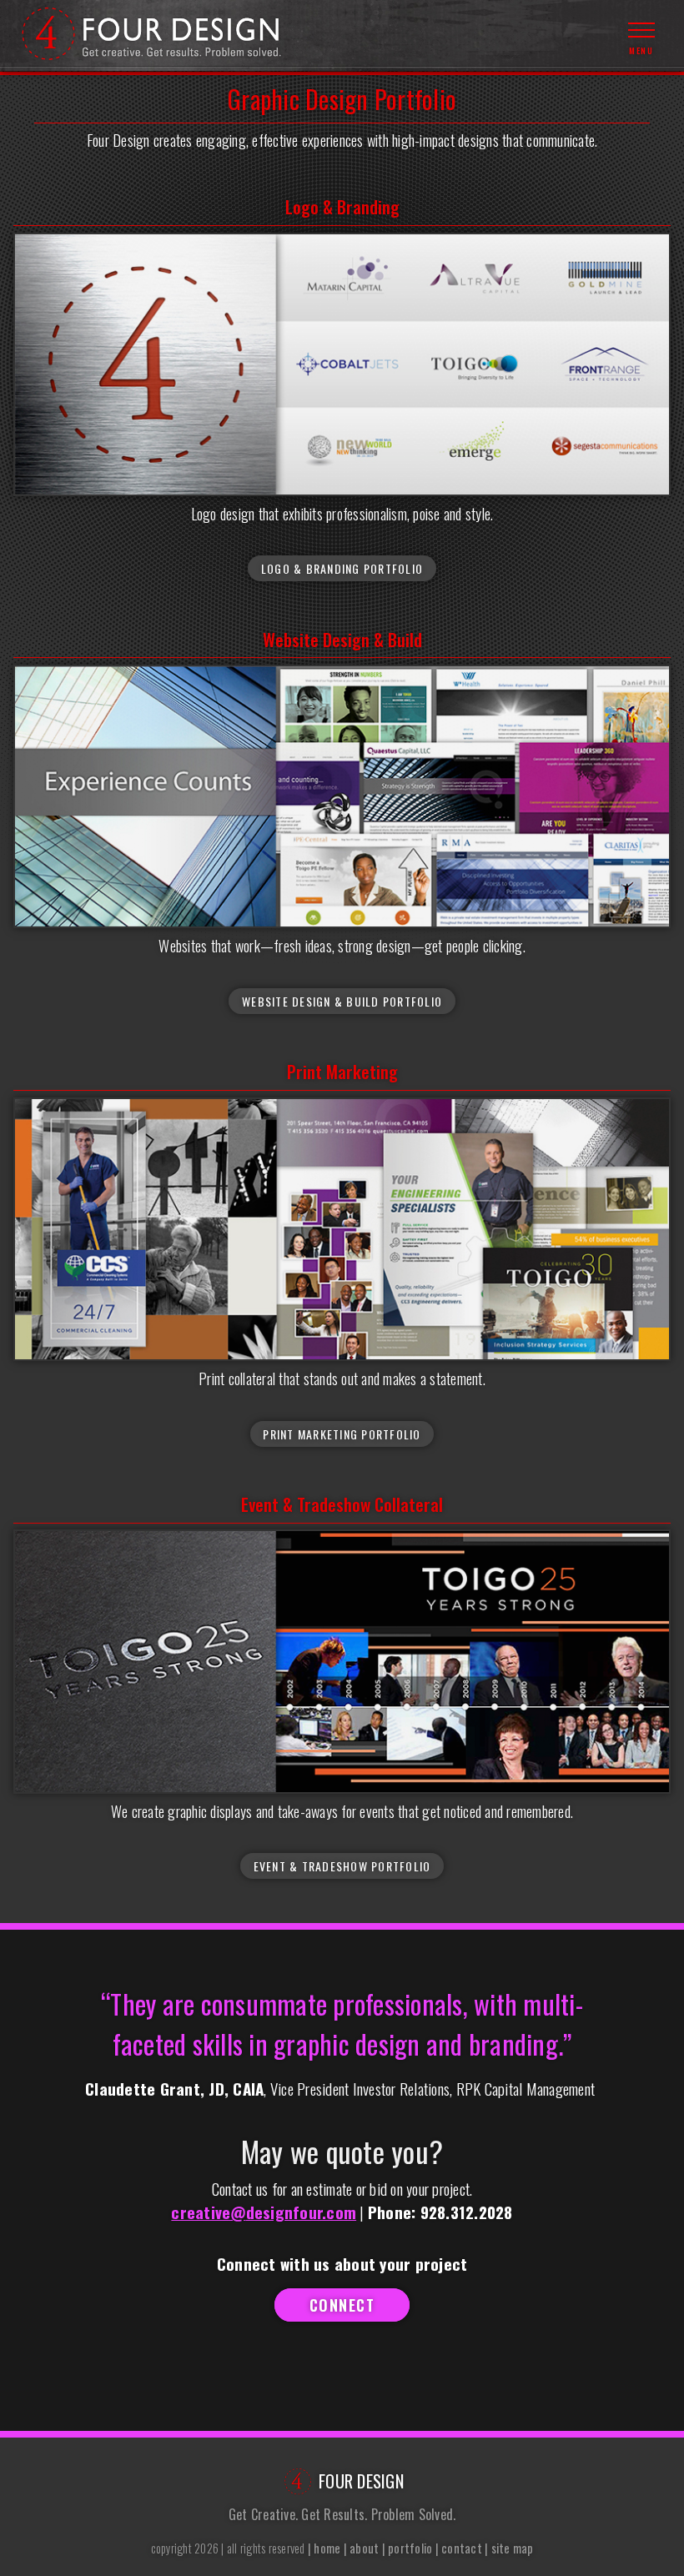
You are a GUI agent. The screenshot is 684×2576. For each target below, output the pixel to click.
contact (462, 2548)
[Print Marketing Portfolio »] (342, 1229)
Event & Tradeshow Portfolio (342, 1866)
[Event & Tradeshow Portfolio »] (342, 1661)
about (364, 2548)
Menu (641, 50)
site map (513, 2548)
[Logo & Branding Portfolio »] (342, 364)
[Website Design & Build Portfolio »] (342, 796)
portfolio (410, 2548)
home (327, 2548)
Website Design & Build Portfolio (342, 1001)
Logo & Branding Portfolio (342, 568)
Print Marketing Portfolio (342, 1434)
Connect (342, 2305)
